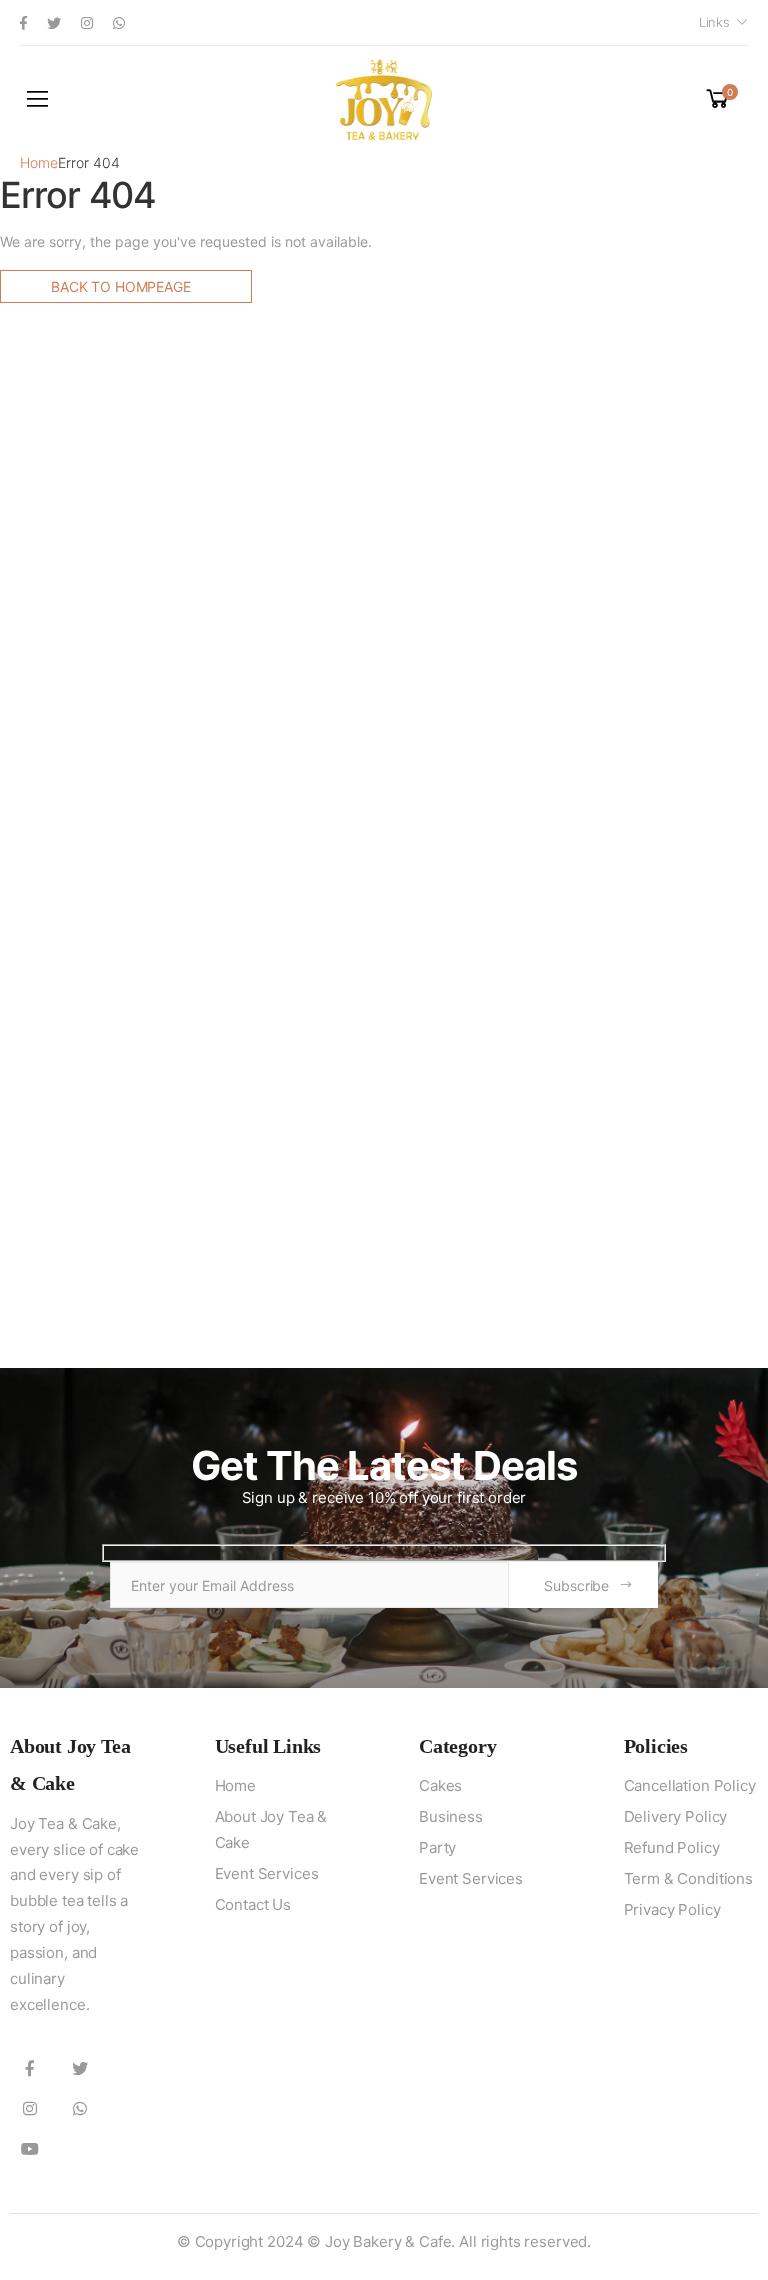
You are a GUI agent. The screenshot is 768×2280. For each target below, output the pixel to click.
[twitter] (54, 22)
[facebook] (23, 22)
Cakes (440, 1785)
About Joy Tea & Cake (271, 1829)
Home (39, 162)
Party (437, 1847)
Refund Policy (672, 1847)
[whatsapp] (119, 22)
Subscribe (576, 1585)
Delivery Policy (676, 1816)
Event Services (267, 1873)
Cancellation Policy (690, 1785)
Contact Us (253, 1904)
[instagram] (87, 22)
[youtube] (30, 2148)
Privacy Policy (672, 1909)
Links (714, 22)
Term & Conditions (688, 1878)
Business (451, 1816)
